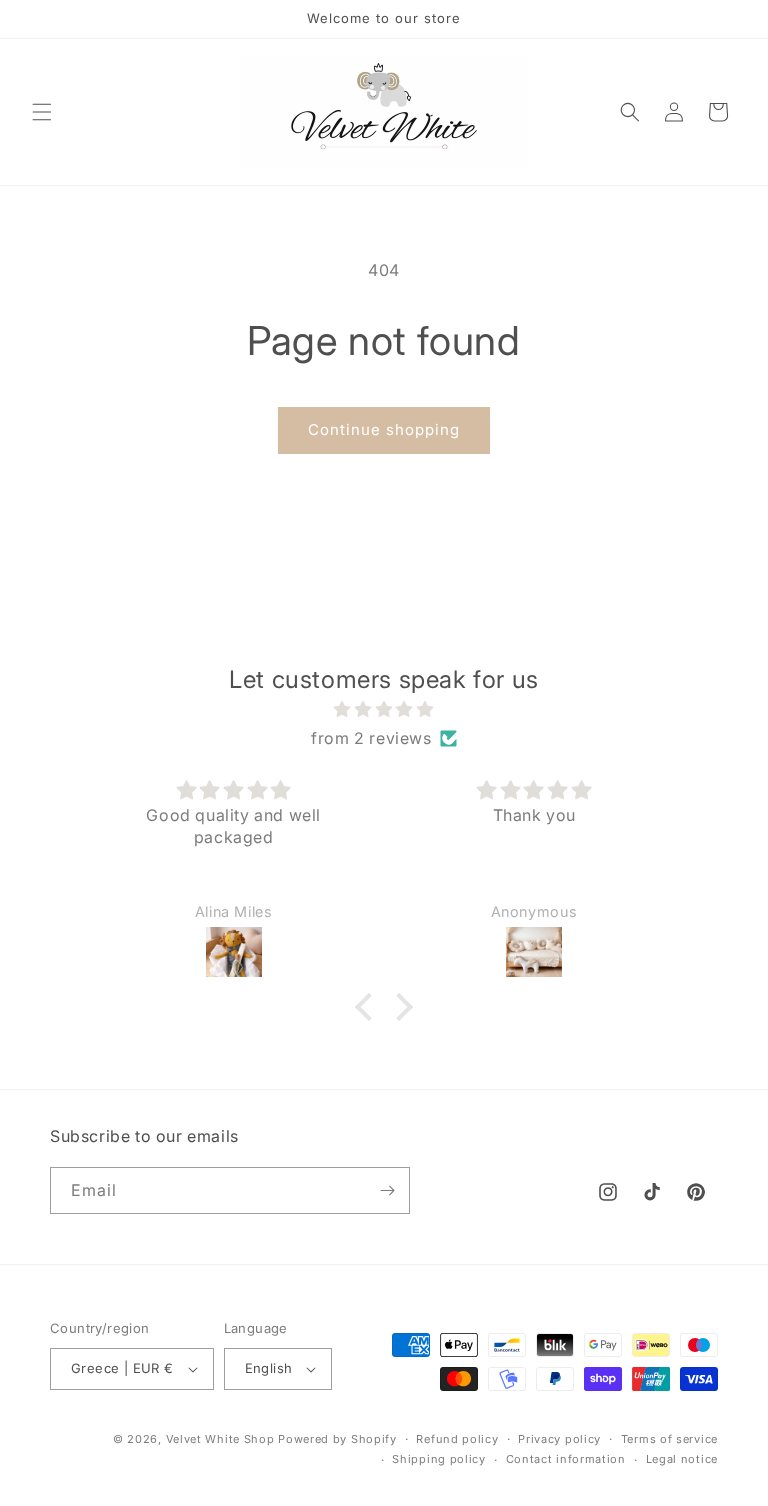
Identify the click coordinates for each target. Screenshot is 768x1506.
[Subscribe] (387, 1190)
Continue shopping (384, 429)
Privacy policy (559, 1439)
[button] (42, 112)
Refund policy (457, 1439)
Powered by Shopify (337, 1439)
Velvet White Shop (220, 1439)
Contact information (566, 1459)
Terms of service (669, 1439)
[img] (383, 709)
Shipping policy (439, 1459)
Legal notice (682, 1459)
